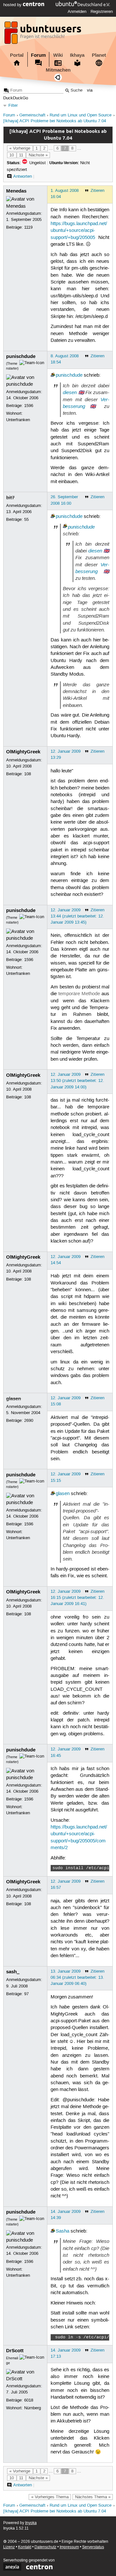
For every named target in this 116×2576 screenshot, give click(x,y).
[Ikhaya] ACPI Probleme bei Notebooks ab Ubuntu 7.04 (55, 121)
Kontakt (25, 2547)
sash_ (13, 1972)
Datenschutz (45, 2547)
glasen (14, 1399)
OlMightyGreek (23, 752)
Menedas (16, 191)
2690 (29, 1421)
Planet (99, 55)
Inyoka (31, 2523)
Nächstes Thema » (93, 2497)
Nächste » (38, 155)
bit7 (10, 498)
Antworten (23, 176)
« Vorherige (20, 148)
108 (28, 774)
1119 (28, 227)
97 (26, 1994)
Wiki (58, 55)
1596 (29, 406)
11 (21, 155)
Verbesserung (92, 568)
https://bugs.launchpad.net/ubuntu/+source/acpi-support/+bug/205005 (79, 231)
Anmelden (77, 12)
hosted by (13, 5)
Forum (38, 55)
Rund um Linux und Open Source (81, 115)
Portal (17, 55)
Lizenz (9, 2547)
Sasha (63, 2231)
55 (26, 520)
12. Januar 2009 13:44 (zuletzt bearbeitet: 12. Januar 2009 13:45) (77, 916)
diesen (70, 392)
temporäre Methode (79, 994)
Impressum (69, 2547)
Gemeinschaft (32, 115)
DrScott (15, 2351)
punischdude (21, 356)
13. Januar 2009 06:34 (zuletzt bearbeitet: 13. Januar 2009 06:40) (77, 1977)
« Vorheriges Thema (50, 2497)
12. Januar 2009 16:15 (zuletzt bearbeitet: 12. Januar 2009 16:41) (77, 1598)
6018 (29, 2400)
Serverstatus (93, 2547)
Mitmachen (58, 70)
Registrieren (102, 12)
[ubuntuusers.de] (43, 35)
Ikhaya (77, 55)
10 (12, 155)
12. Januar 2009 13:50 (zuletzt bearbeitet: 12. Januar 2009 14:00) (77, 1081)
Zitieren (97, 191)
